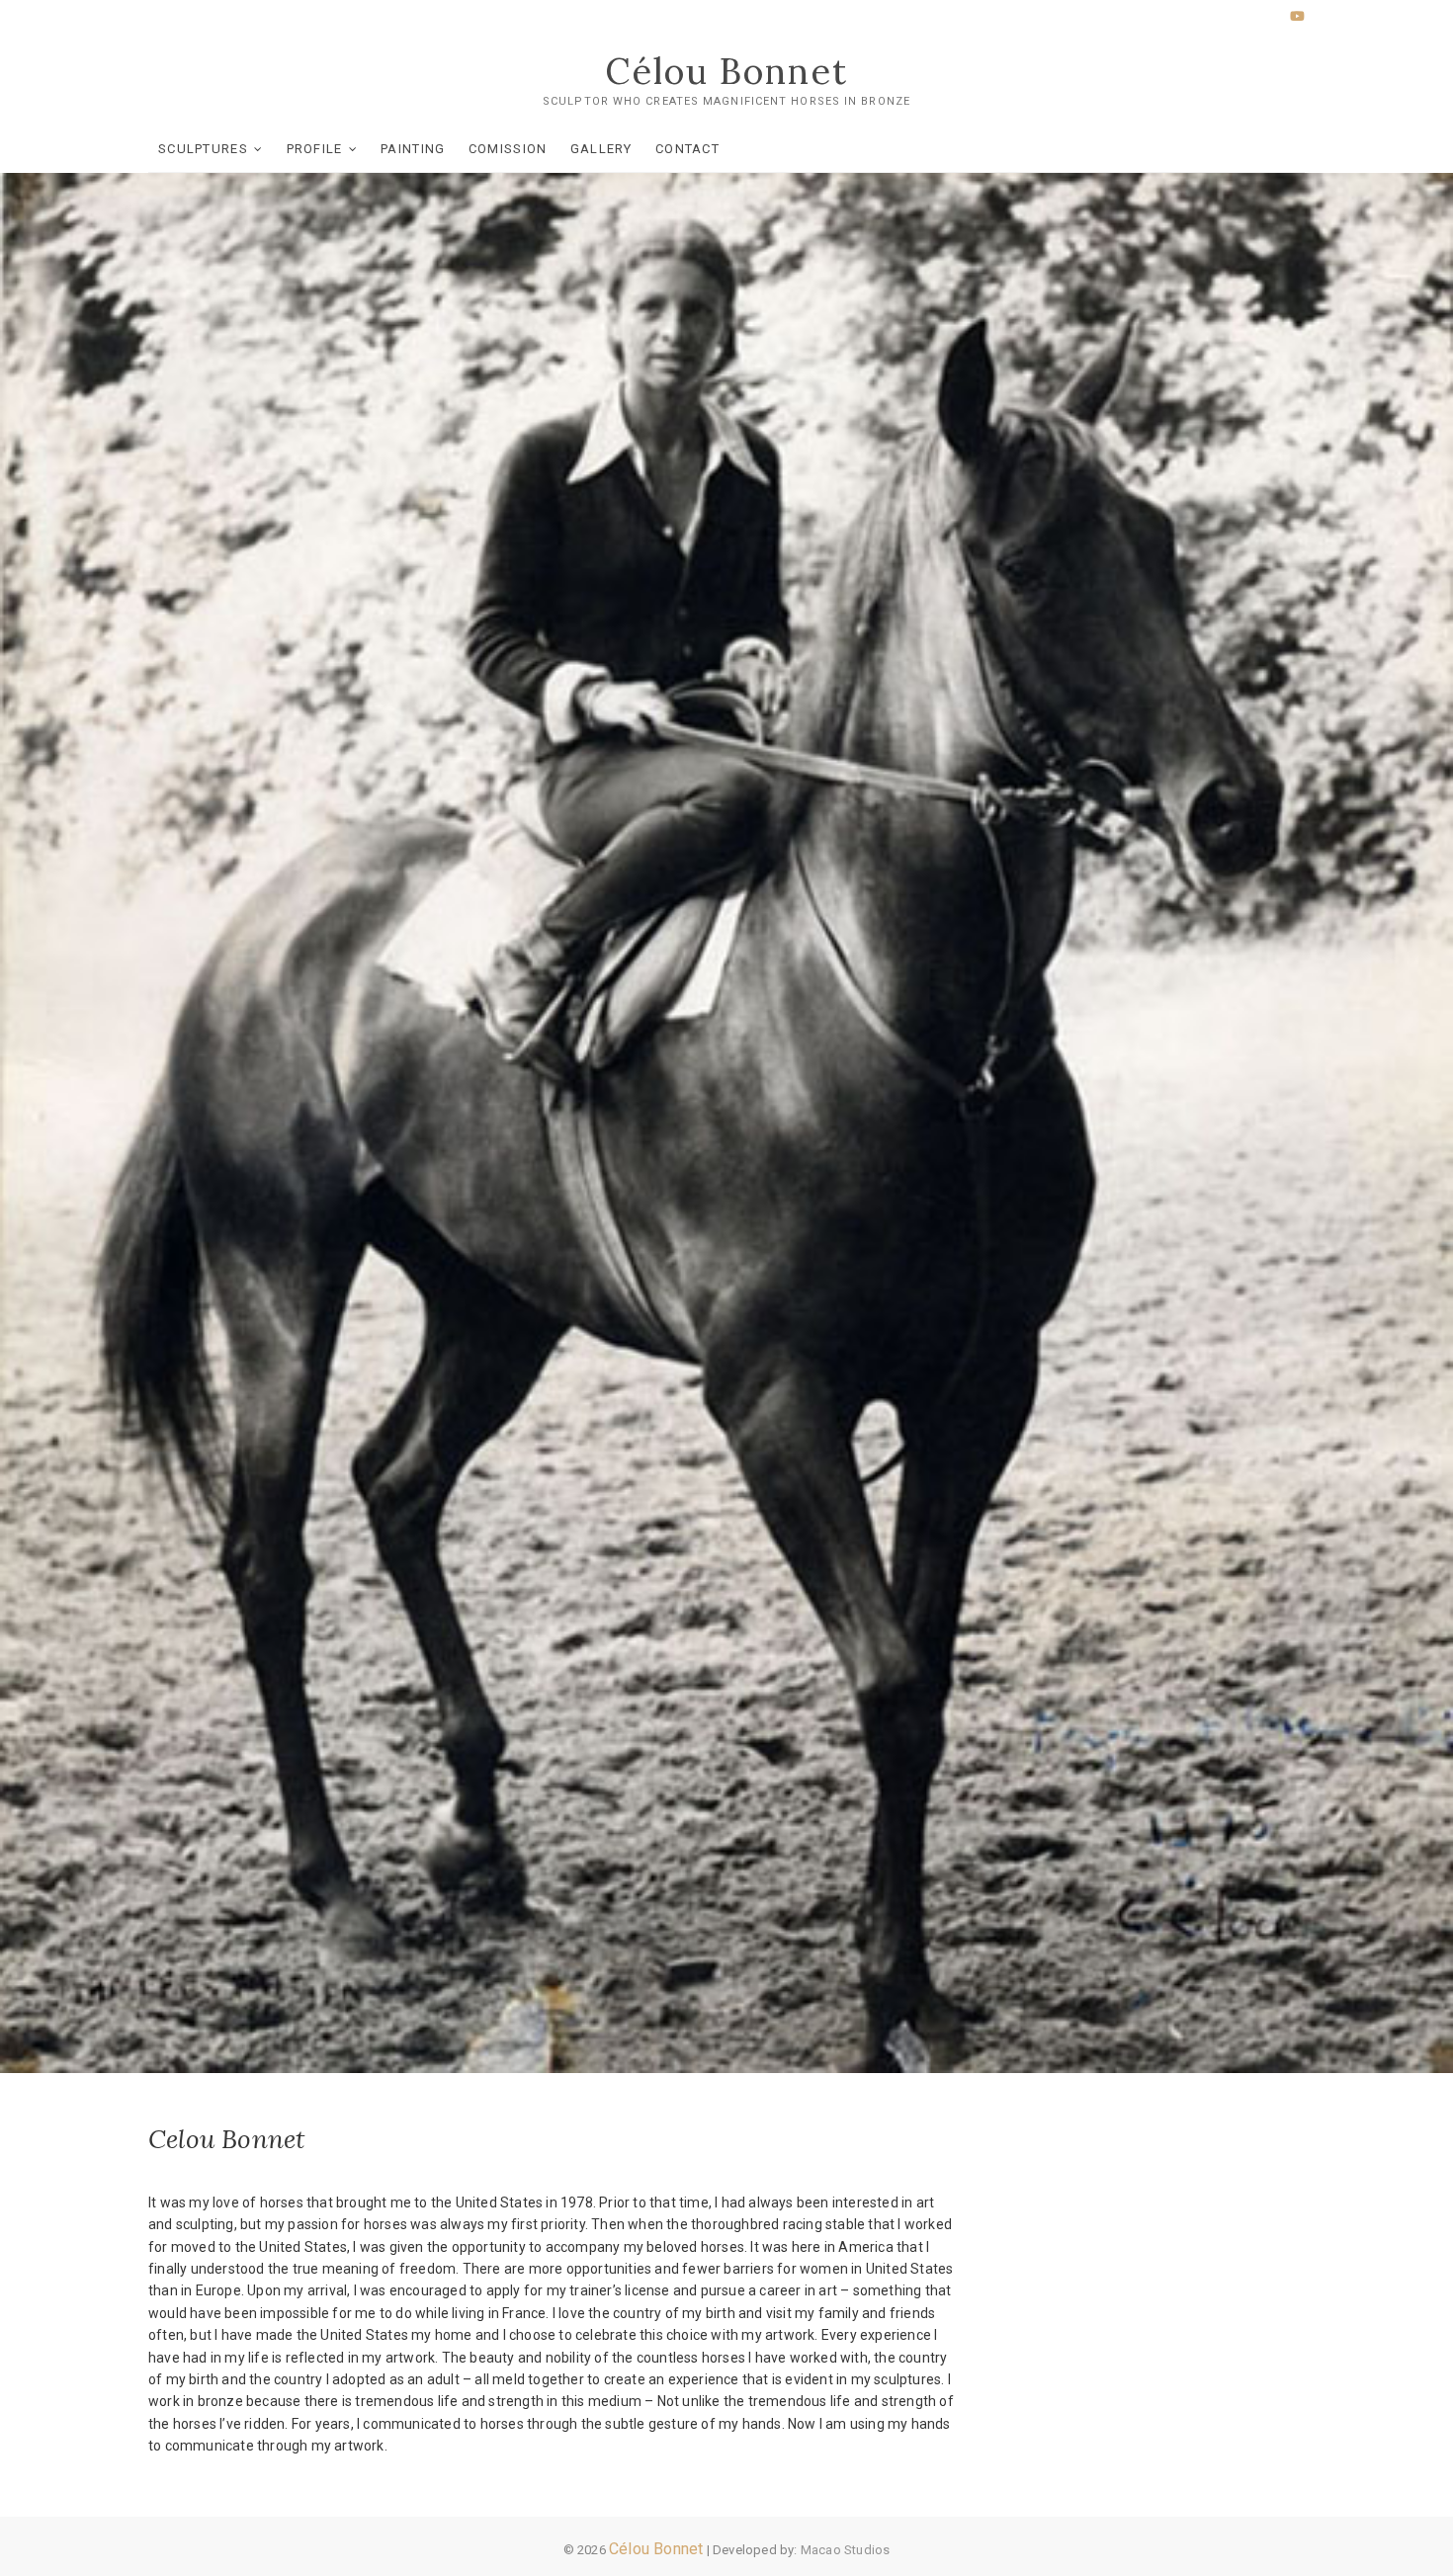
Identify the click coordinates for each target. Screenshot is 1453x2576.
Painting (413, 149)
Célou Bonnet (726, 71)
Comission (508, 149)
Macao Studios (846, 2550)
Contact (687, 149)
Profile (315, 149)
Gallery (601, 149)
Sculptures (203, 149)
